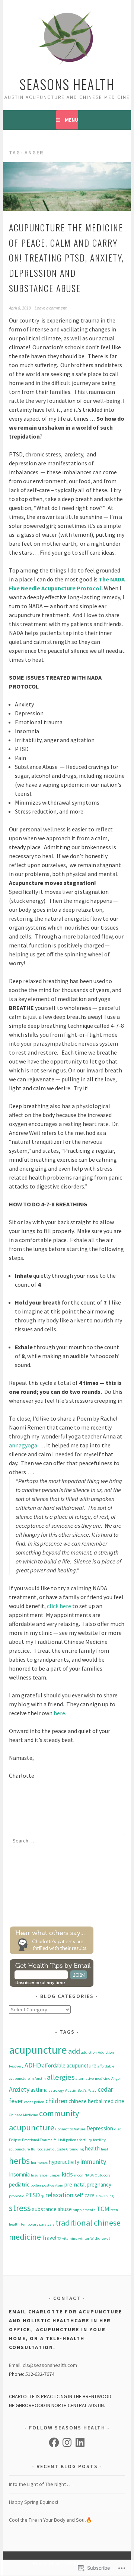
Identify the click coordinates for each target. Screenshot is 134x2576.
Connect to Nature (70, 2129)
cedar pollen (34, 2102)
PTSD (32, 2195)
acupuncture (38, 2050)
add (74, 2051)
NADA (89, 2175)
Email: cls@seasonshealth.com (43, 2365)
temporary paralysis (38, 2224)
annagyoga (24, 1445)
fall (56, 2140)
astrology (56, 2090)
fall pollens (69, 2140)
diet (118, 2129)
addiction (89, 2052)
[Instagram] (67, 2442)
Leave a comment (51, 308)
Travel (49, 2238)
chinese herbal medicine (96, 2101)
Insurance (39, 2175)
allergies (61, 2077)
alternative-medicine (93, 2078)
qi (43, 2196)
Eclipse (15, 2140)
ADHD (33, 2065)
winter (84, 2238)
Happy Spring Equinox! (33, 2502)
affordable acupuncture (69, 2065)
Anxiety (19, 2089)
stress (20, 2208)
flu (33, 2149)
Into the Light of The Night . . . (41, 2484)
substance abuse (52, 2209)
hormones (39, 2163)
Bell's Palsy (87, 2090)
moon (79, 2175)
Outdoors (103, 2175)
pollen (36, 2185)
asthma (39, 2090)
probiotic (16, 2196)
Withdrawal (100, 2238)
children (56, 2101)
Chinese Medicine (23, 2115)
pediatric (19, 2184)
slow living (105, 2196)
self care (84, 2195)
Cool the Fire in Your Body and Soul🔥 (50, 2520)
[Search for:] (67, 1841)
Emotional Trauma (37, 2140)
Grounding (75, 2149)
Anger (116, 2078)
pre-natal (75, 2184)
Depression (100, 2128)
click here (60, 1606)
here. (60, 1713)
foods (41, 2149)
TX (59, 2238)
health (92, 2148)
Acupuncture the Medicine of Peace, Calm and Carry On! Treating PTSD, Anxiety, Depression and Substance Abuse (66, 258)
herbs (19, 2161)
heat (105, 2149)
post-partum (53, 2185)
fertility (86, 2140)
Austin (71, 2090)
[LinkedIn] (80, 2442)
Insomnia (19, 2174)
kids (67, 2174)
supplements (84, 2210)
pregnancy (99, 2184)
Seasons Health (67, 84)
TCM (103, 2209)
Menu (71, 120)
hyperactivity (64, 2162)
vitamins (70, 2238)
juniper (55, 2175)
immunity (93, 2161)
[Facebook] (54, 2442)
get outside (56, 2149)
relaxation (59, 2195)
